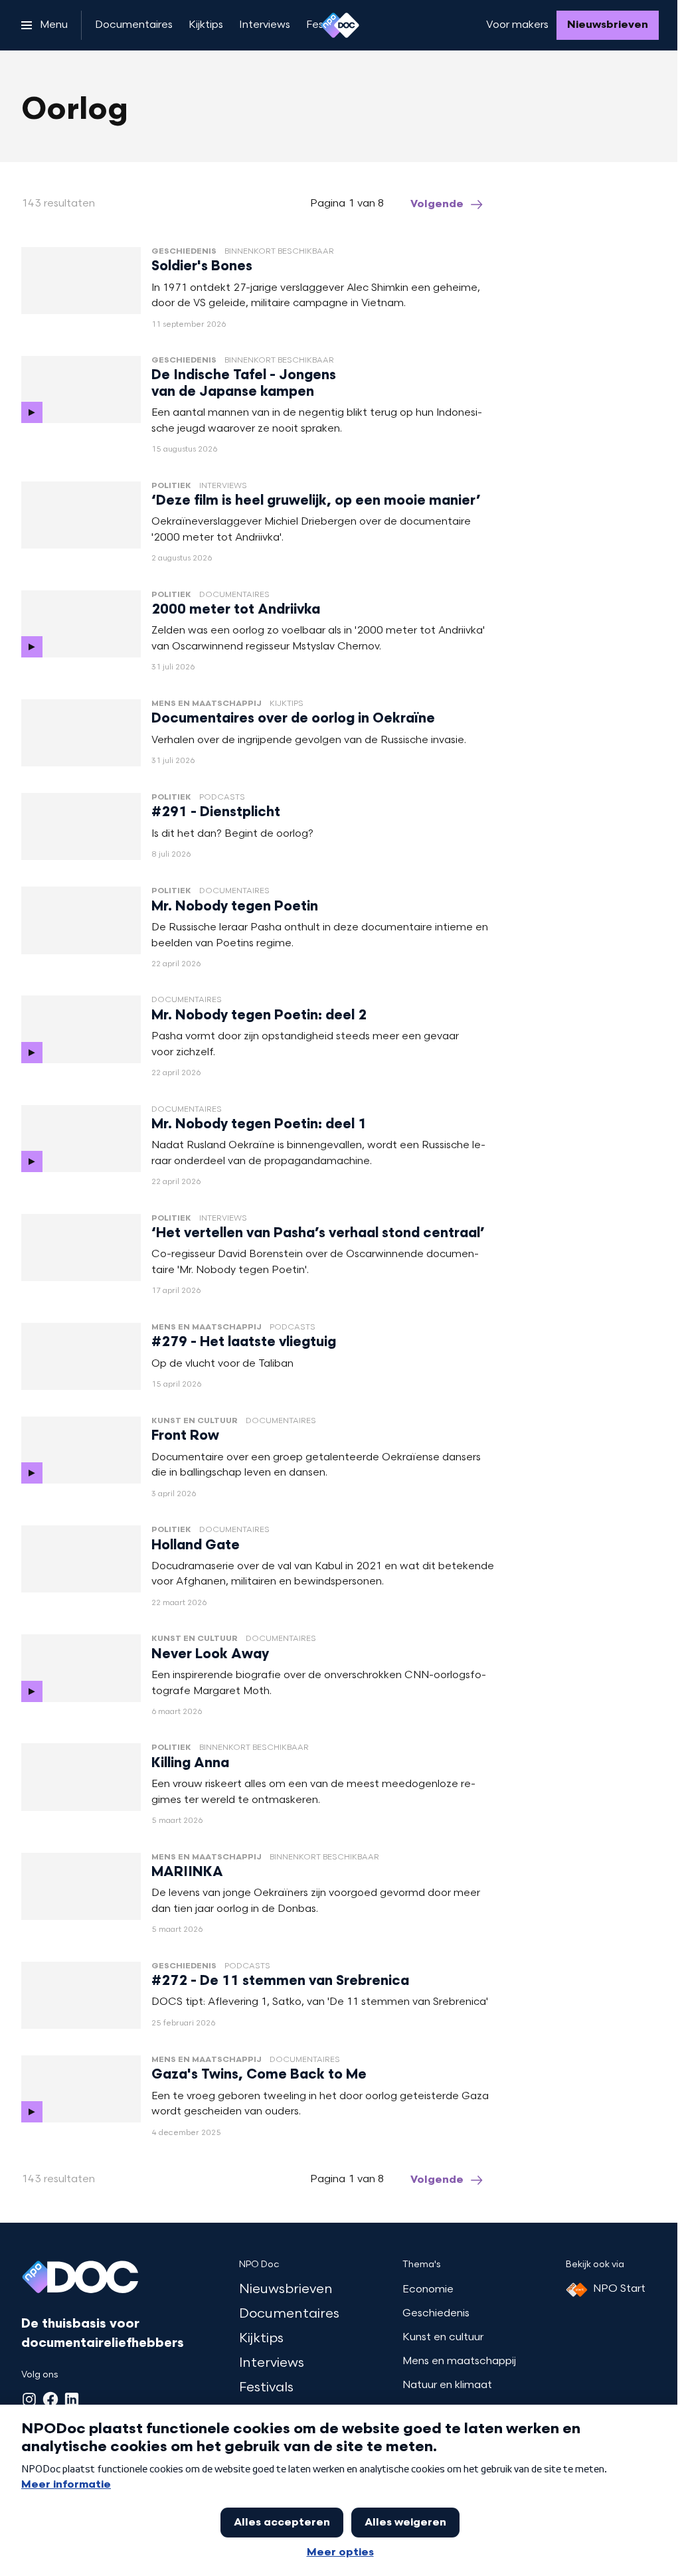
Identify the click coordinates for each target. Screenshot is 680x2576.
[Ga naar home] (340, 25)
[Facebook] (50, 2399)
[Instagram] (29, 2399)
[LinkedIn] (72, 2399)
